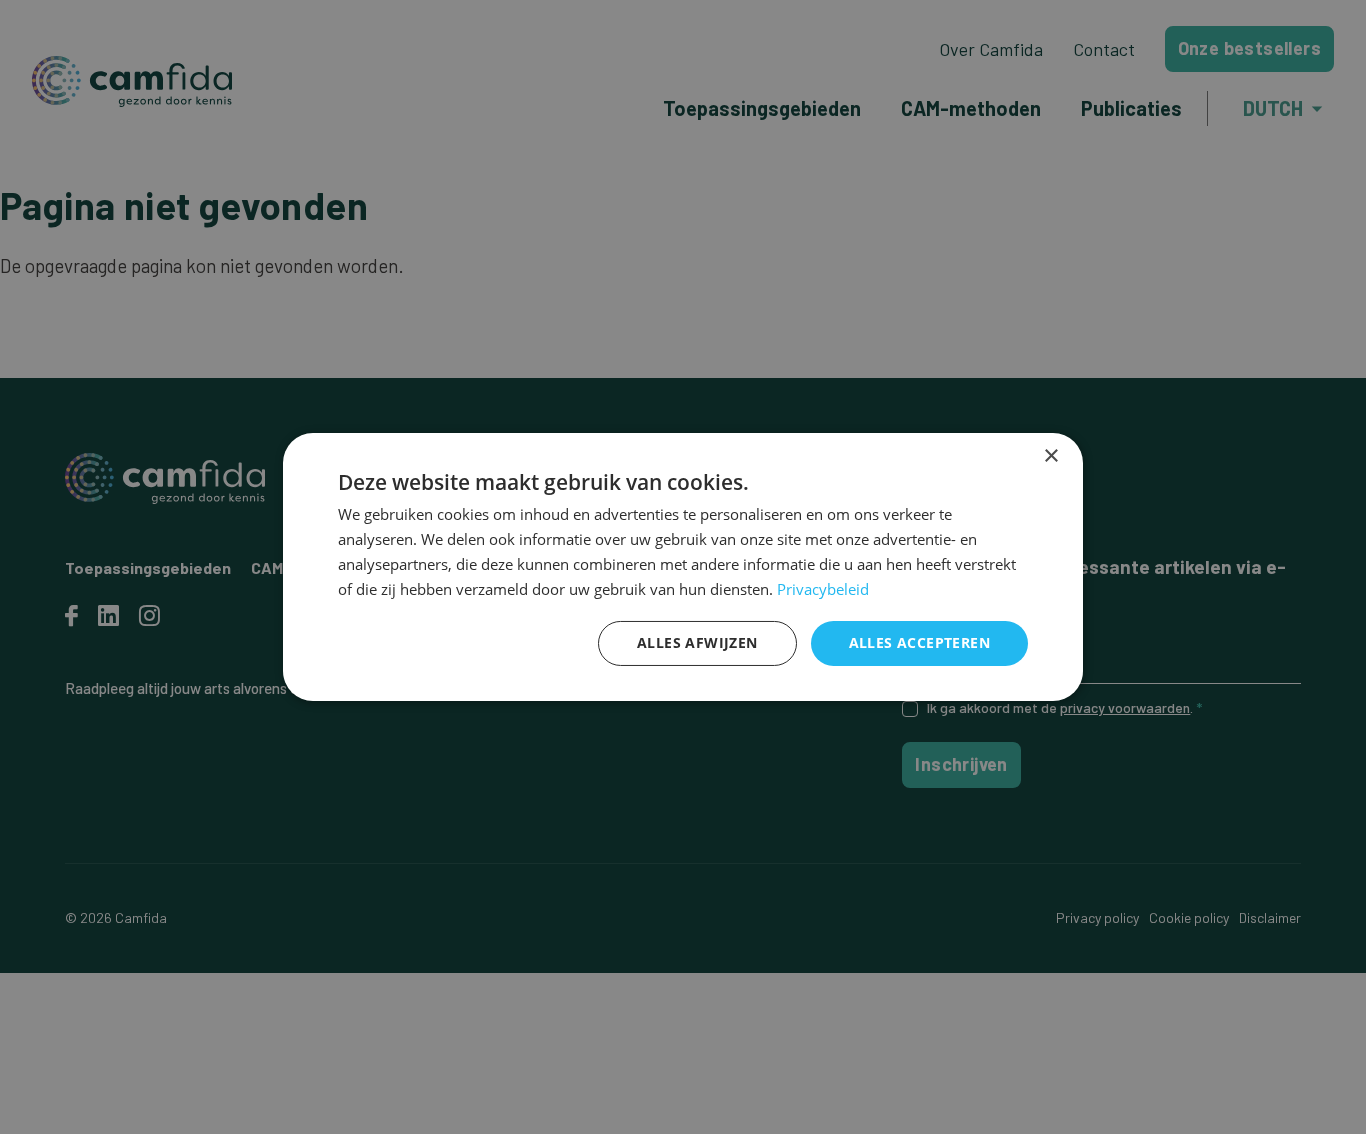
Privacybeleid (823, 589)
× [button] (1050, 456)
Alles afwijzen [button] (697, 642)
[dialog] (683, 567)
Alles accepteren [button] (919, 642)
